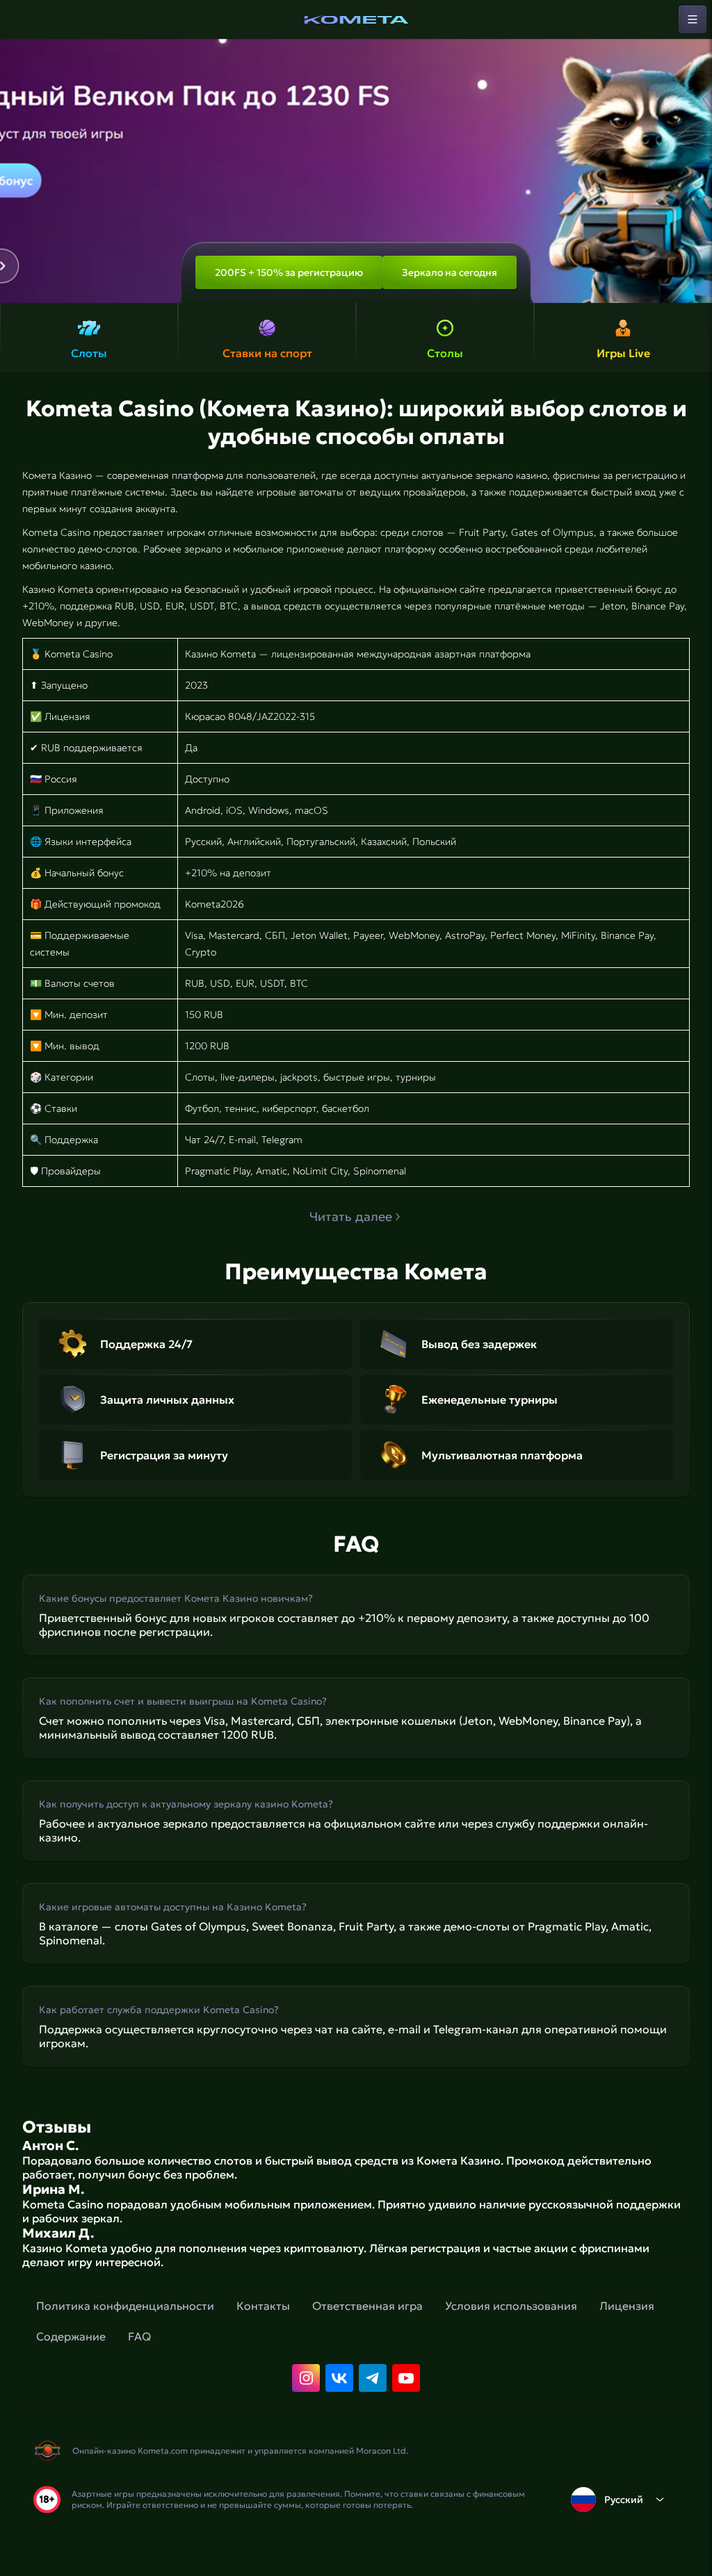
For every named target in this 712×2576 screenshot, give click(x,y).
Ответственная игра (367, 2306)
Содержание (71, 2336)
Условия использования (511, 2306)
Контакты (263, 2306)
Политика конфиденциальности (125, 2306)
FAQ (139, 2336)
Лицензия (627, 2306)
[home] (356, 19)
